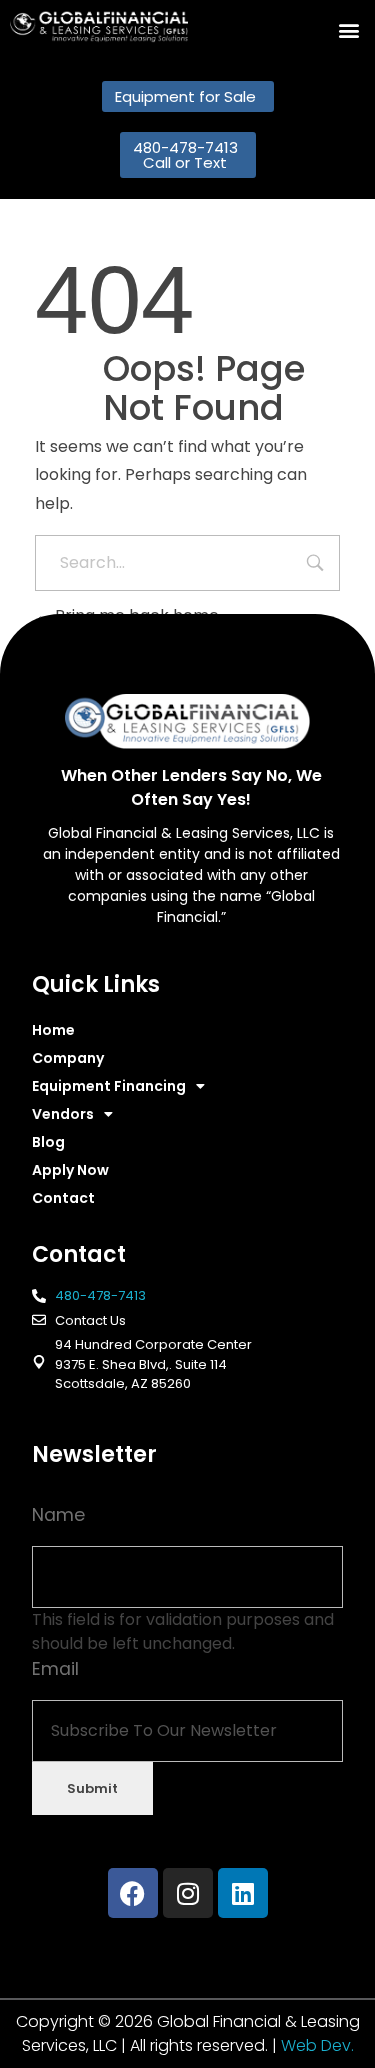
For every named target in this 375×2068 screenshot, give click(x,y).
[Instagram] (188, 1893)
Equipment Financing (109, 1086)
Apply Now (70, 1170)
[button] (348, 30)
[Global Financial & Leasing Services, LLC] (99, 26)
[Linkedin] (243, 1893)
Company (68, 1058)
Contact (63, 1198)
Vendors (63, 1114)
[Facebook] (133, 1893)
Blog (48, 1142)
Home (53, 1030)
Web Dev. (317, 2045)
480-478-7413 (100, 1295)
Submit (92, 1788)
